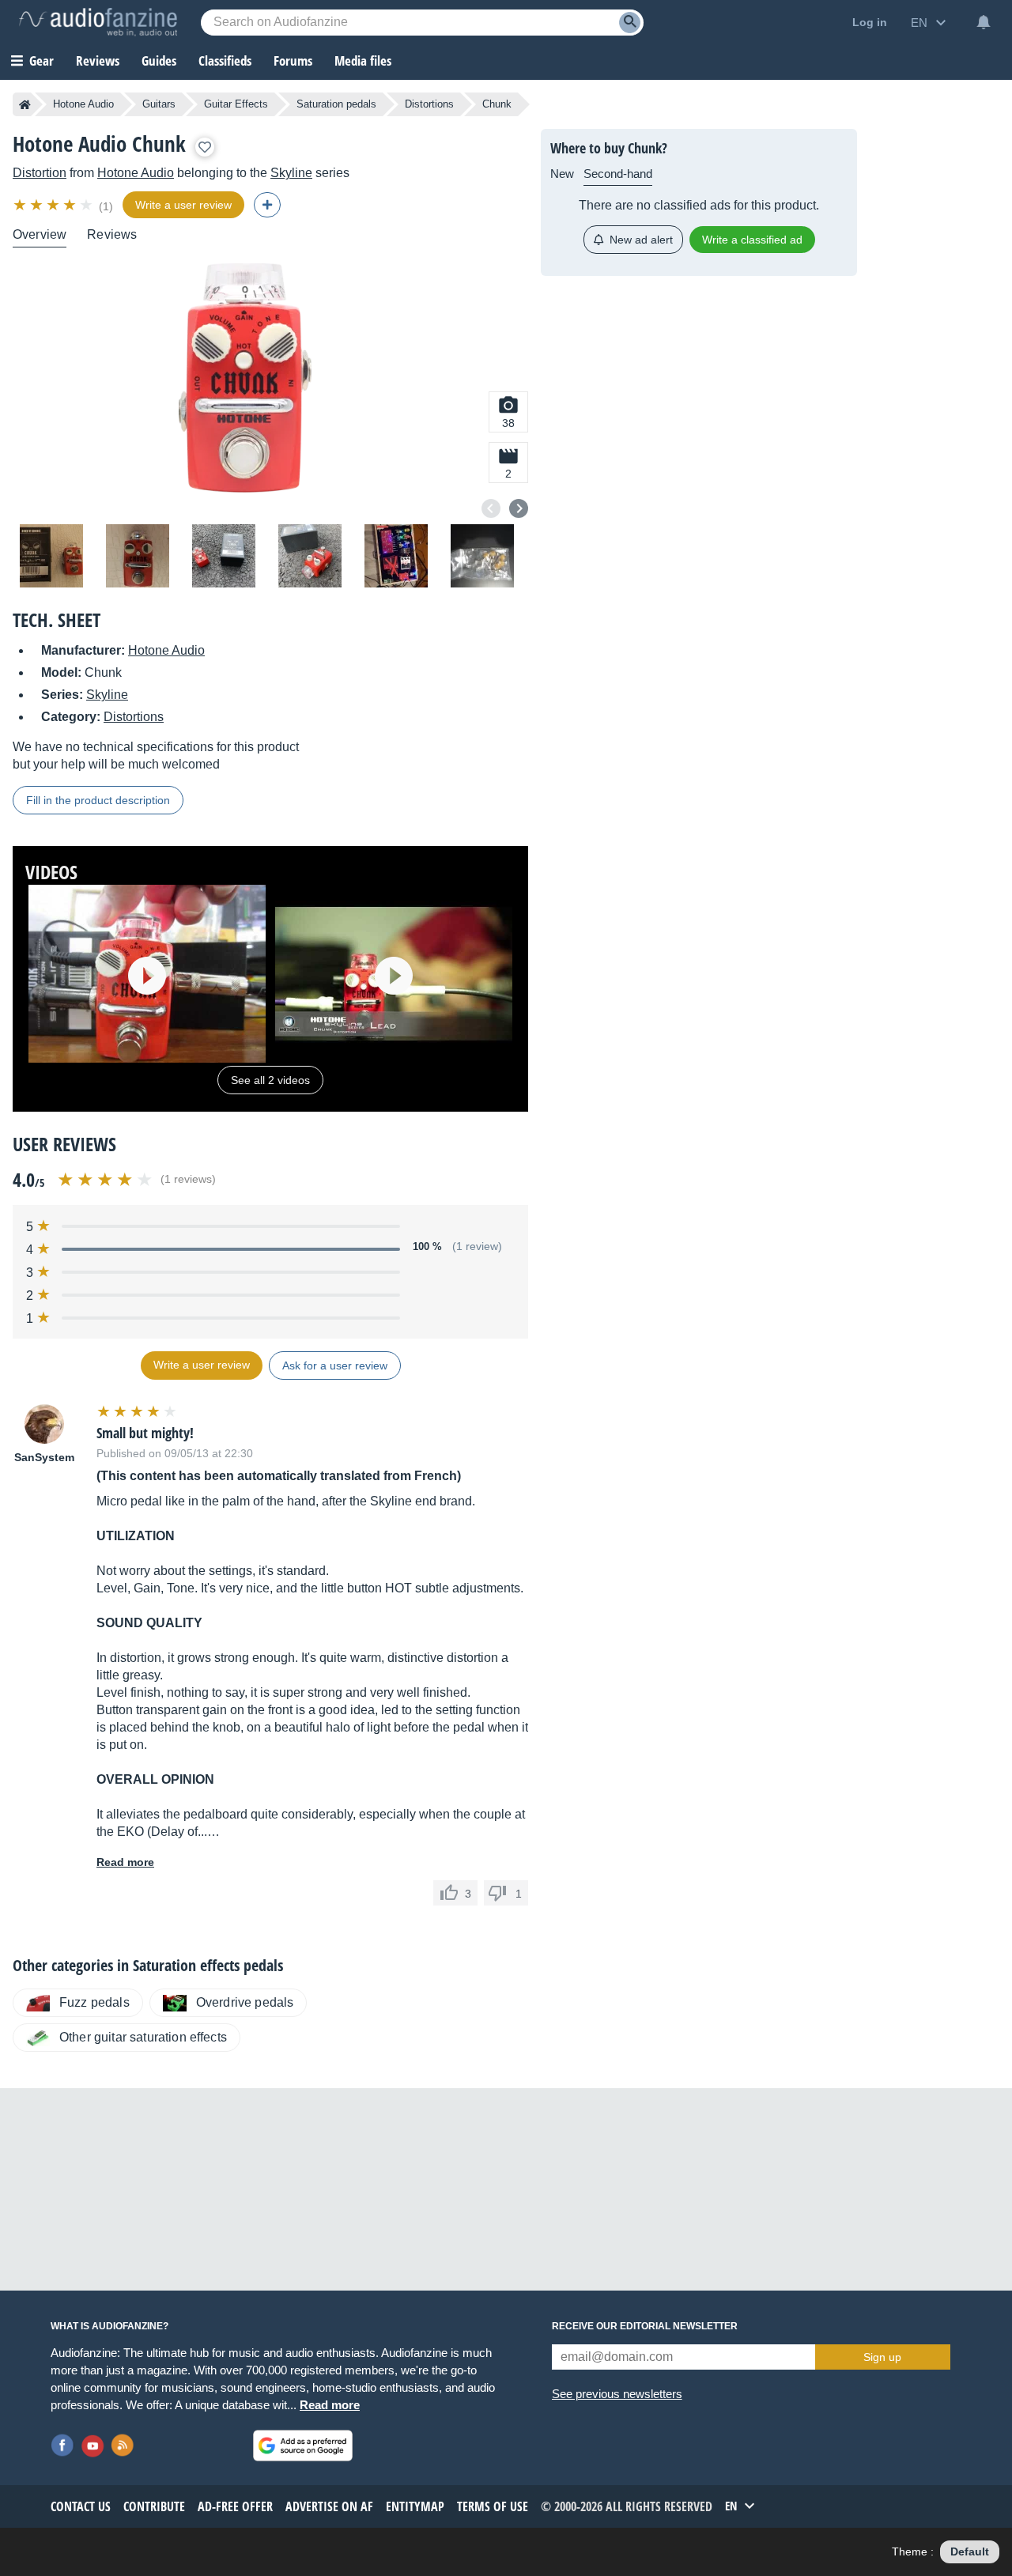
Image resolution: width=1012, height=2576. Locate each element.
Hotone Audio (83, 104)
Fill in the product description (98, 800)
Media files (363, 60)
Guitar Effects (236, 104)
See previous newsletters (617, 2394)
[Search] (630, 23)
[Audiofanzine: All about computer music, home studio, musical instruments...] (98, 22)
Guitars (159, 104)
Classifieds (225, 60)
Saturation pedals (336, 104)
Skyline (291, 173)
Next (519, 508)
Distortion (40, 173)
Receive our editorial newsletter (645, 2326)
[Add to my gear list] (205, 147)
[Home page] (25, 104)
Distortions (429, 104)
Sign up (882, 2357)
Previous (491, 508)
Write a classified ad (752, 240)
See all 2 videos (270, 1080)
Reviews (98, 60)
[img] (54, 205)
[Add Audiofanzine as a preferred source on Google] (303, 2446)
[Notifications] (984, 22)
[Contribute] (267, 205)
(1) (106, 206)
